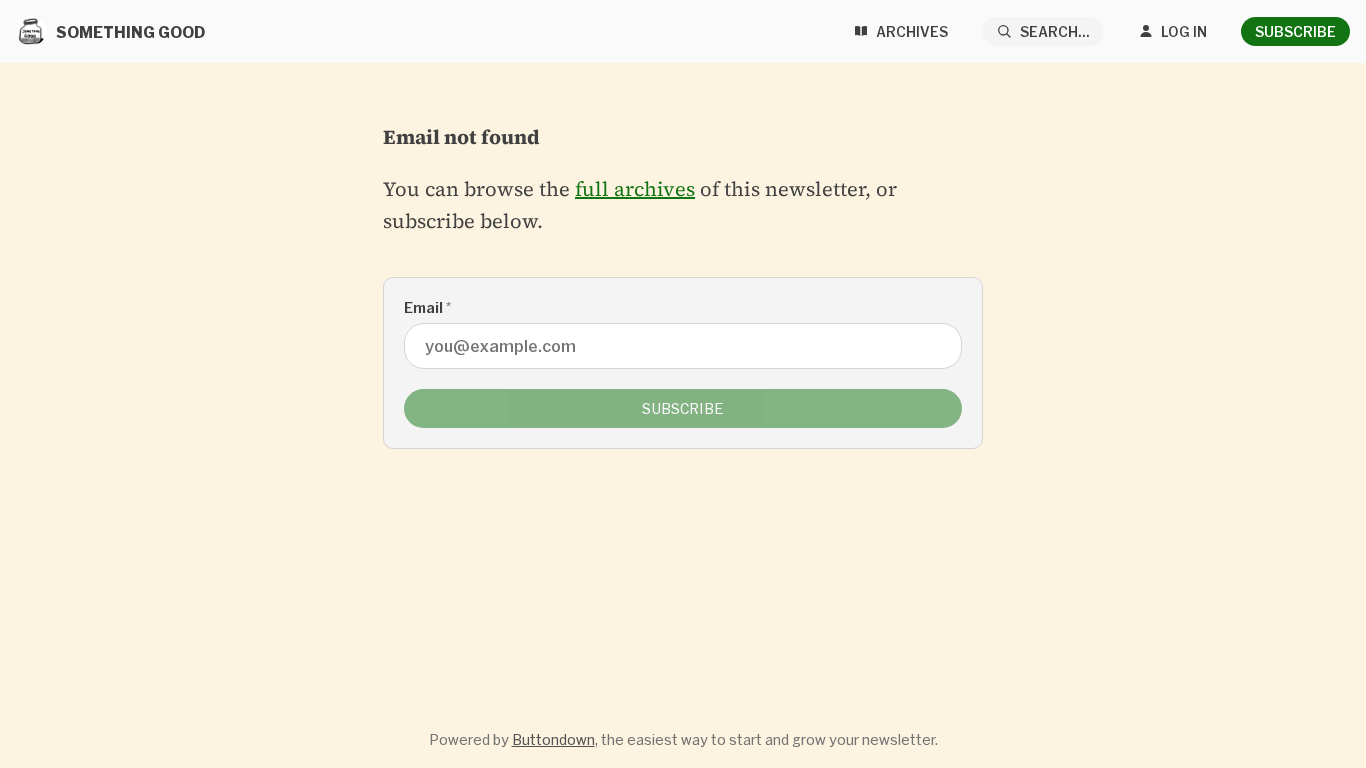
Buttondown (553, 739)
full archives (635, 189)
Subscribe (1295, 31)
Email (427, 307)
